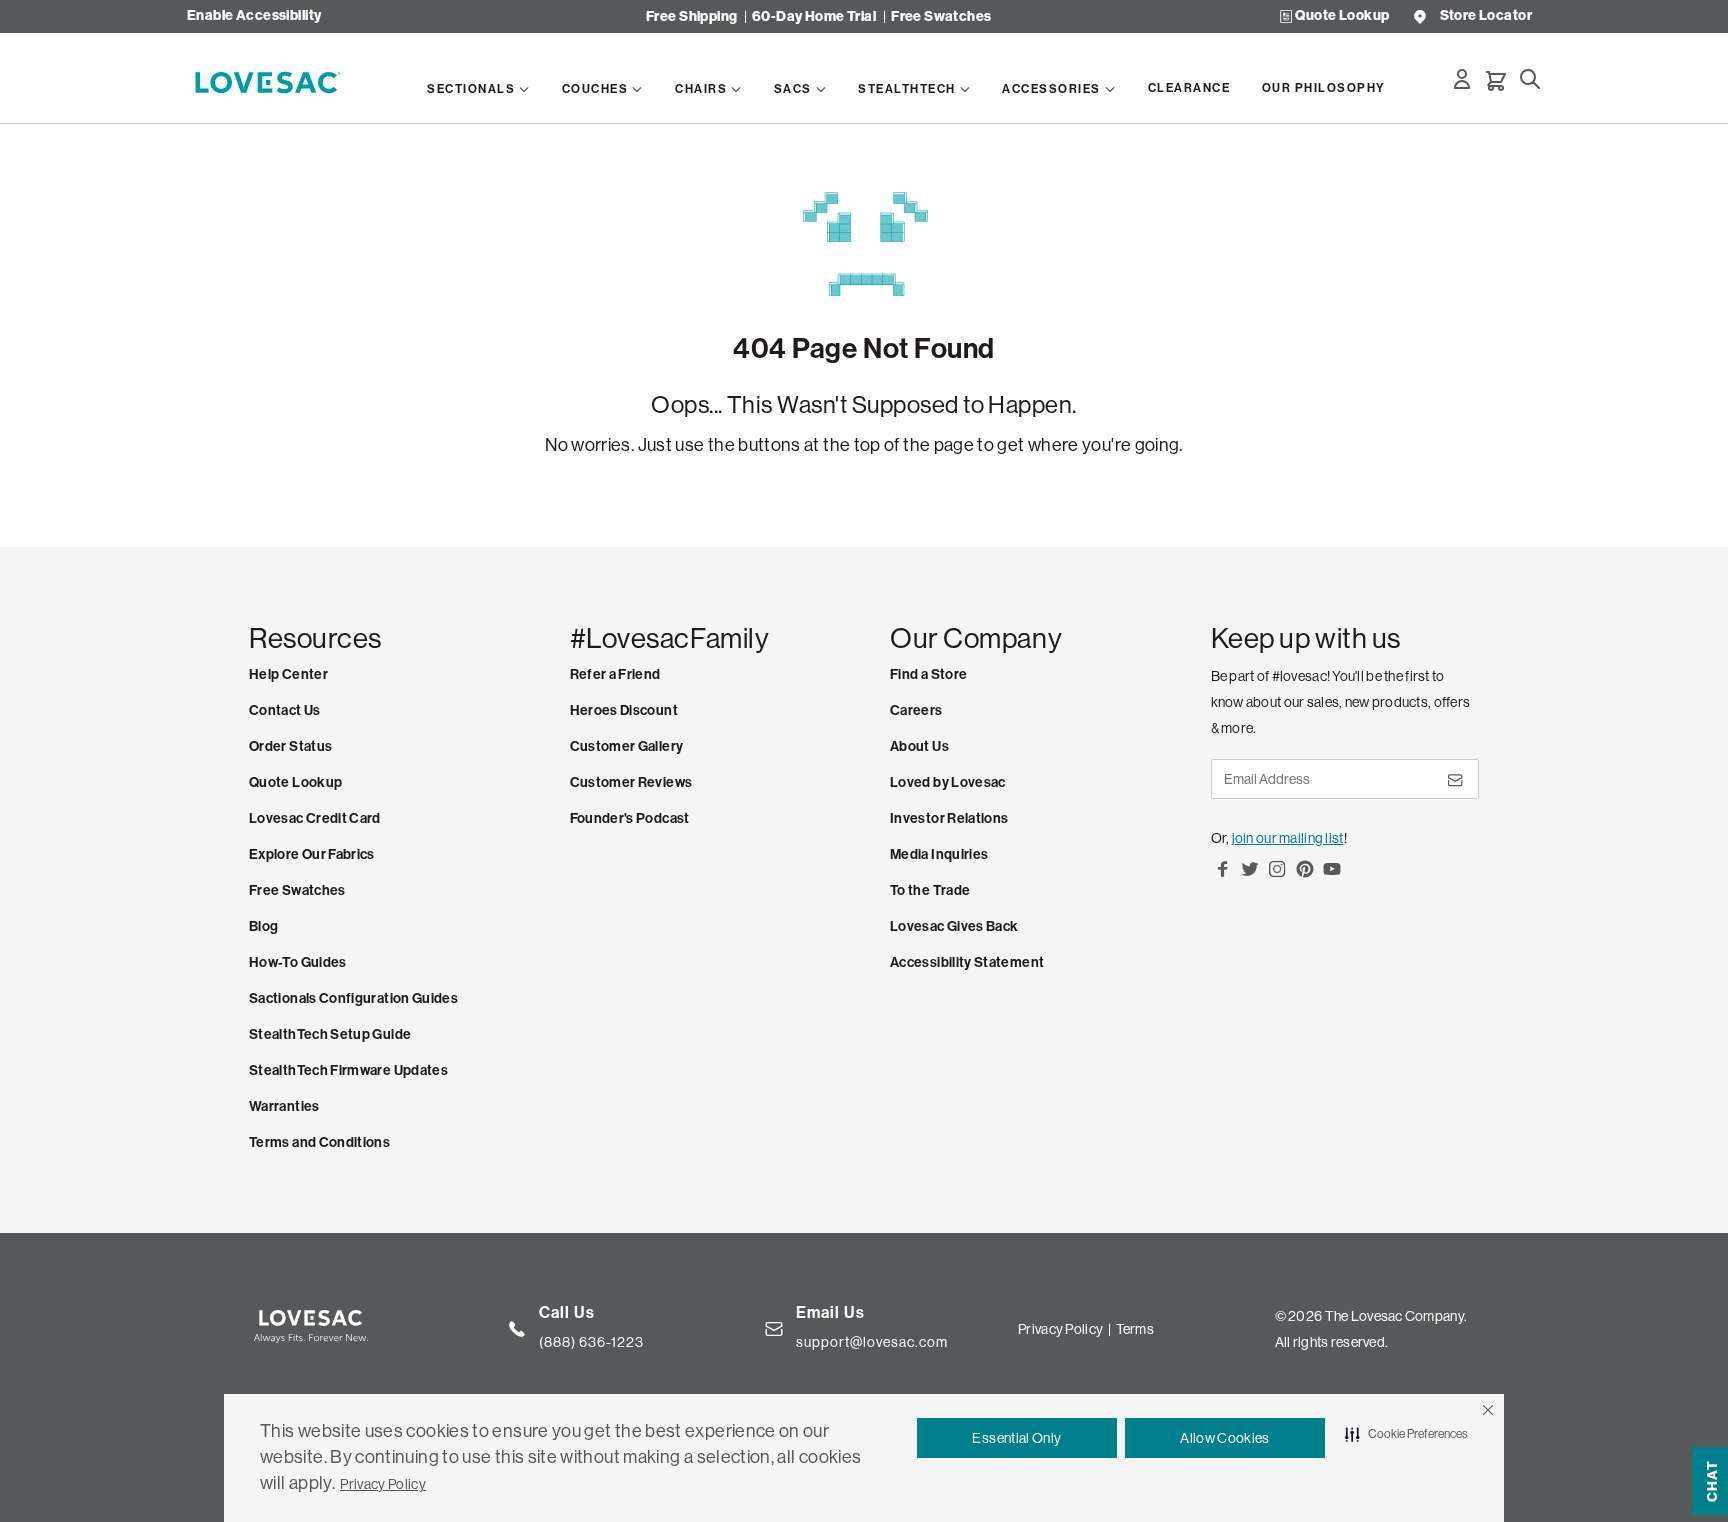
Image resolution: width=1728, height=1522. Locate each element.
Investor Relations (949, 818)
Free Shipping (691, 16)
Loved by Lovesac (948, 782)
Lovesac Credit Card (315, 818)
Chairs (701, 89)
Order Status (290, 746)
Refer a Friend (615, 674)
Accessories (1051, 89)
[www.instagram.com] (1277, 876)
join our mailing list (1288, 838)
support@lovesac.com (872, 1342)
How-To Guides (298, 962)
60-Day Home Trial (814, 16)
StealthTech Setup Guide (330, 1034)
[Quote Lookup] (1286, 16)
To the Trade (930, 890)
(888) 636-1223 (591, 1342)
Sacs (793, 89)
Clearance (1189, 88)
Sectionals (471, 89)
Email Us (830, 1312)
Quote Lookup (1342, 16)
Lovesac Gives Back (954, 926)
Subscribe (1454, 787)
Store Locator (1486, 16)
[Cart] (1496, 81)
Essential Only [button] (1016, 1438)
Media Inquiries (939, 854)
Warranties (284, 1106)
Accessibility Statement (967, 962)
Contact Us (285, 710)
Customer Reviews (631, 782)
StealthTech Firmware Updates (348, 1070)
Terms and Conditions (319, 1142)
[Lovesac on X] (1250, 876)
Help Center (288, 674)
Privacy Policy (383, 1484)
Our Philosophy (1324, 88)
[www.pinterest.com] (1305, 876)
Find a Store (928, 674)
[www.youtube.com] (1332, 876)
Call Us (567, 1312)
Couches (595, 89)
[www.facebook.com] (1223, 876)
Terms (1135, 1329)
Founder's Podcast (630, 818)
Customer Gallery (627, 746)
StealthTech (907, 89)
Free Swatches (941, 16)
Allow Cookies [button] (1225, 1438)
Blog (263, 926)
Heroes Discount (624, 710)
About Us (919, 746)
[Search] (1530, 79)
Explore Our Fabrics (312, 854)
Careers (916, 710)
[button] (1488, 1410)
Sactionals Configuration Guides (353, 998)
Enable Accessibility (254, 16)
